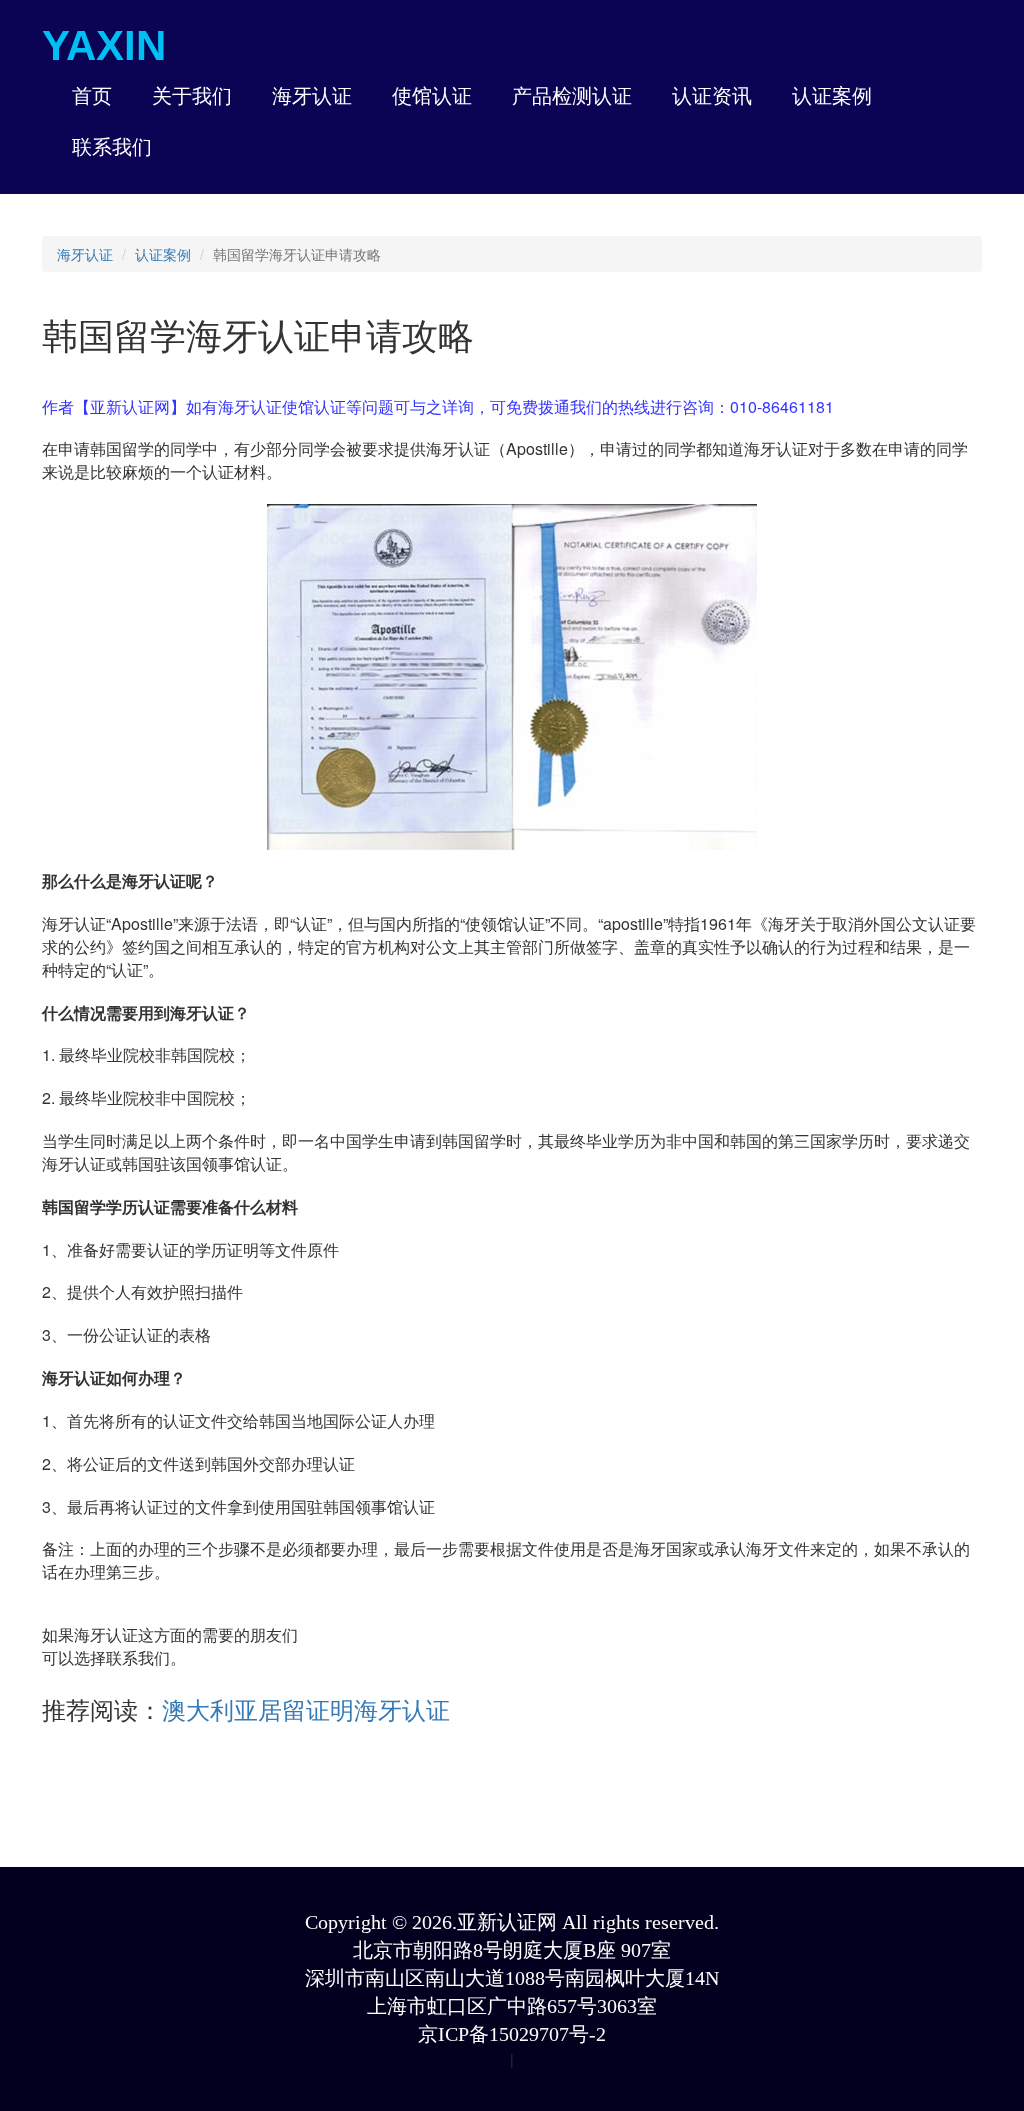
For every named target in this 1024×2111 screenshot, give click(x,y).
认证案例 (163, 254)
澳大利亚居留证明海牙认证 (306, 1708)
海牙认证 (85, 254)
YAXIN (104, 45)
